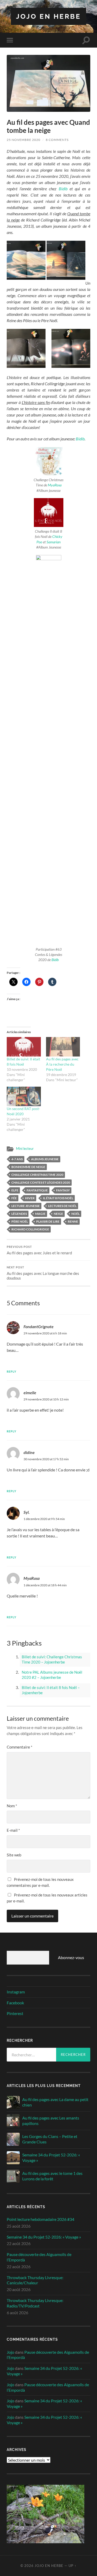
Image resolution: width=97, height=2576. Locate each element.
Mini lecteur (25, 1149)
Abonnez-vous (71, 1957)
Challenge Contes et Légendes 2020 (41, 1182)
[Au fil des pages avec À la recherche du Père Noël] (63, 1047)
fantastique (37, 1190)
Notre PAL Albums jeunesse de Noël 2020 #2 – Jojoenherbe (52, 1675)
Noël (76, 1214)
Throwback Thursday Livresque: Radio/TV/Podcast (35, 2303)
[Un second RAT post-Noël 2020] (24, 1096)
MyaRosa (55, 485)
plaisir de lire (48, 1221)
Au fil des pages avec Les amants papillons (51, 2121)
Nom (12, 1806)
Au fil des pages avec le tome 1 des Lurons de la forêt (52, 2176)
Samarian (54, 542)
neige (58, 1214)
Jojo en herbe (48, 16)
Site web (14, 1855)
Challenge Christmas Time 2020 (37, 1175)
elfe (15, 1190)
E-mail (13, 1830)
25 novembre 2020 (24, 140)
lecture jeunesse (26, 1206)
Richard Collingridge (30, 1229)
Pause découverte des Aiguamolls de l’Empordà (39, 2257)
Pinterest (15, 2013)
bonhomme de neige (28, 1167)
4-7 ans (17, 1159)
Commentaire (20, 1747)
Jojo (10, 2352)
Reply (12, 1371)
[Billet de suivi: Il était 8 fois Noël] (24, 1047)
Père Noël (20, 1221)
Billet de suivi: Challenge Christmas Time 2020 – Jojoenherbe (52, 1659)
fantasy (63, 1190)
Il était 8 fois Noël (58, 1198)
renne (73, 1221)
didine (29, 1452)
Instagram (16, 1992)
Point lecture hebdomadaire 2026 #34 (40, 2219)
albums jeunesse (45, 1159)
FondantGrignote (39, 1326)
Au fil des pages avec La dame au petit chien (55, 2102)
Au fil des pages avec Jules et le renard (39, 1250)
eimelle (30, 1393)
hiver (30, 1198)
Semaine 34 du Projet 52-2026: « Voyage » (51, 2157)
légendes (19, 1214)
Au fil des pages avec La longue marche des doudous (43, 1273)
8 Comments (57, 140)
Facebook (15, 2003)
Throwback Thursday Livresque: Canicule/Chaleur (35, 2280)
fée (14, 1198)
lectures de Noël (62, 1206)
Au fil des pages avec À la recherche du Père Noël (62, 1064)
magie (40, 1214)
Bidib (63, 189)
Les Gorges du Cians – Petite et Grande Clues (50, 2139)
